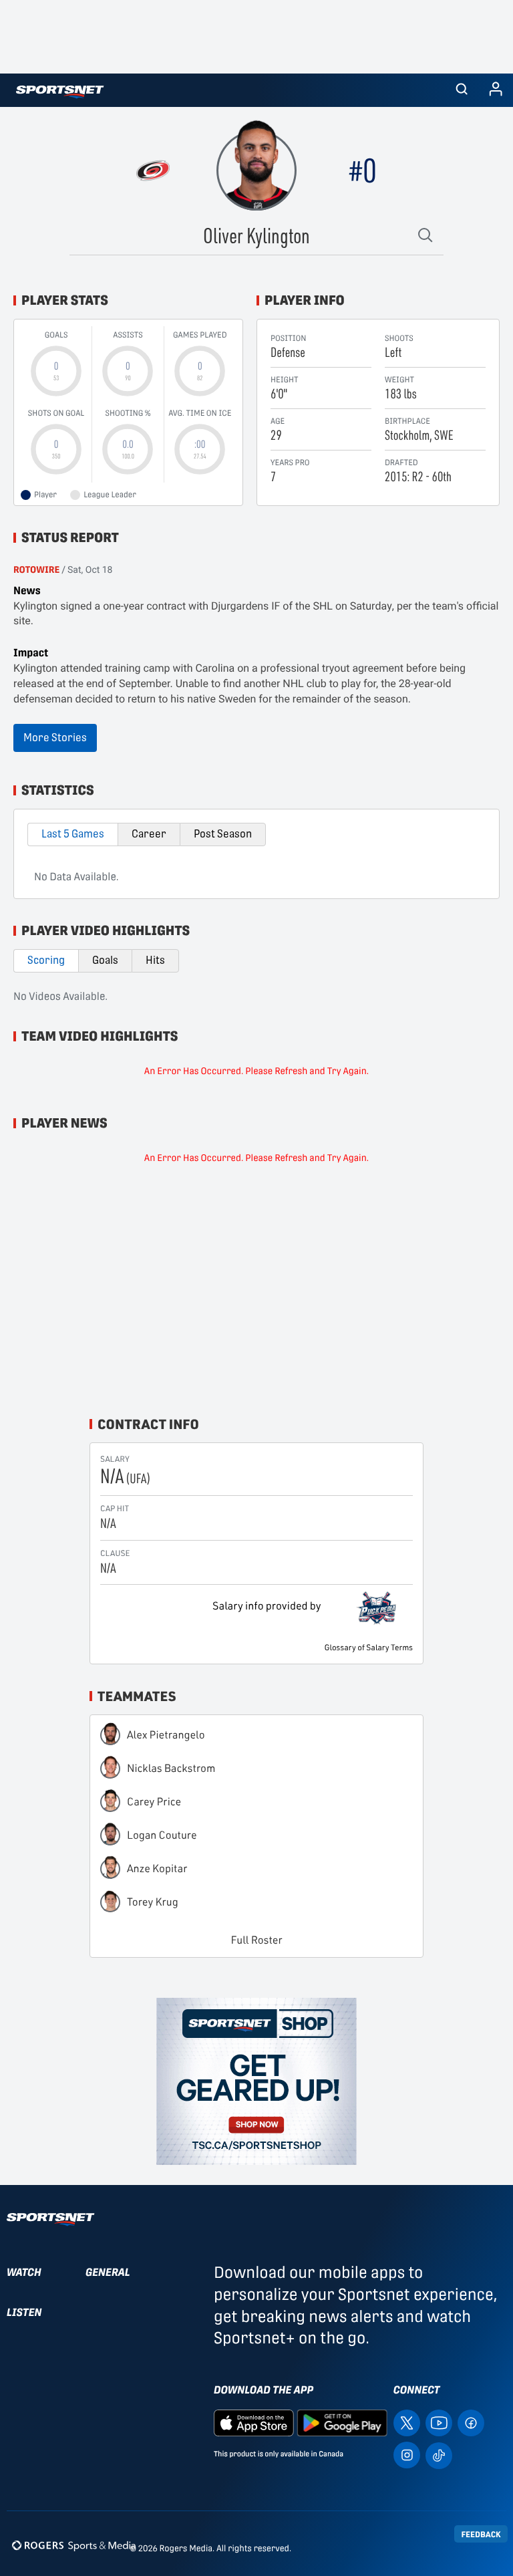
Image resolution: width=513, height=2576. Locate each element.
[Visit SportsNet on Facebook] (471, 2422)
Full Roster (257, 1940)
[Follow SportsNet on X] (407, 2422)
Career (149, 834)
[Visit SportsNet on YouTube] (439, 2422)
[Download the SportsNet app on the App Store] (254, 2422)
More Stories (55, 738)
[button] (462, 90)
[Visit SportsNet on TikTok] (439, 2455)
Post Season (223, 834)
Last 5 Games (73, 834)
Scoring (46, 960)
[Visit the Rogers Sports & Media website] (74, 2546)
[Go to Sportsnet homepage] (60, 92)
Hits (155, 960)
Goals (105, 960)
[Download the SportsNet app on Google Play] (342, 2422)
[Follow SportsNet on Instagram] (407, 2454)
